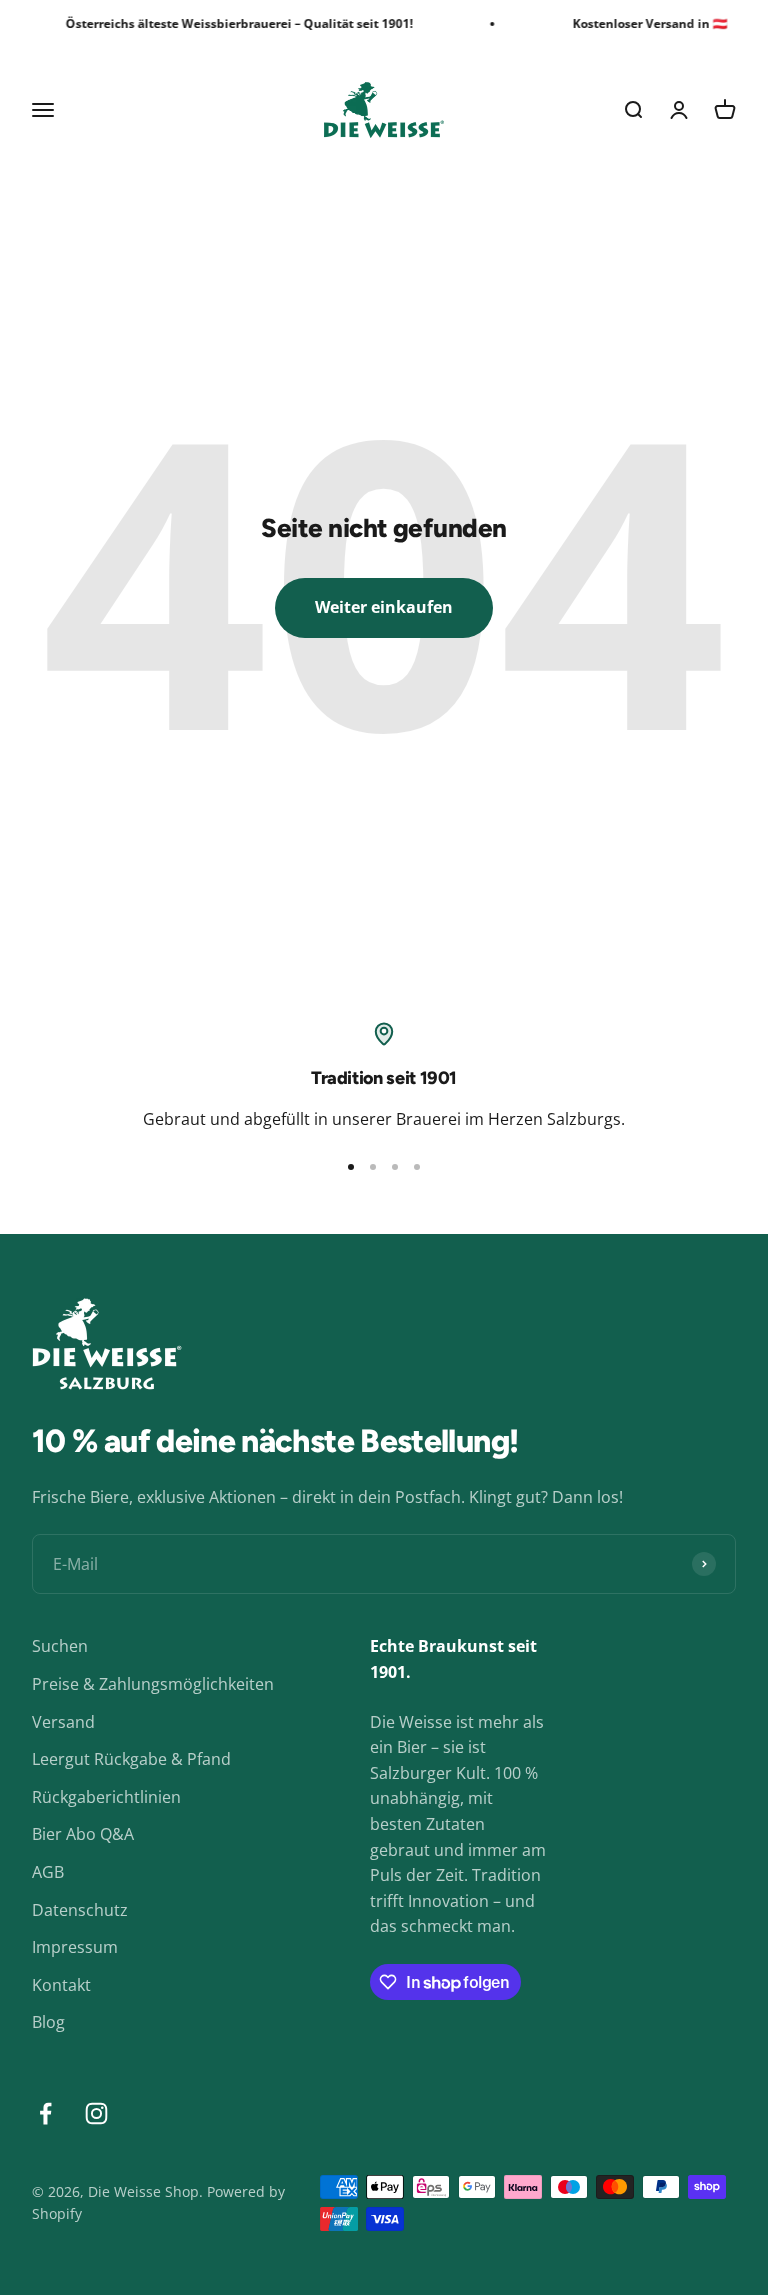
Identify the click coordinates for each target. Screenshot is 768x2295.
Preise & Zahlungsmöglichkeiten (153, 1684)
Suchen (60, 1646)
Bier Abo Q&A (83, 1834)
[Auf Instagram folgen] (96, 2113)
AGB (48, 1872)
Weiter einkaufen (384, 607)
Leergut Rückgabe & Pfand (131, 1759)
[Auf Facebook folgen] (45, 2113)
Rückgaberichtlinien (106, 1797)
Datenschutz (80, 1910)
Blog (48, 2022)
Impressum (75, 1947)
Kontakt (61, 1985)
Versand (63, 1722)
